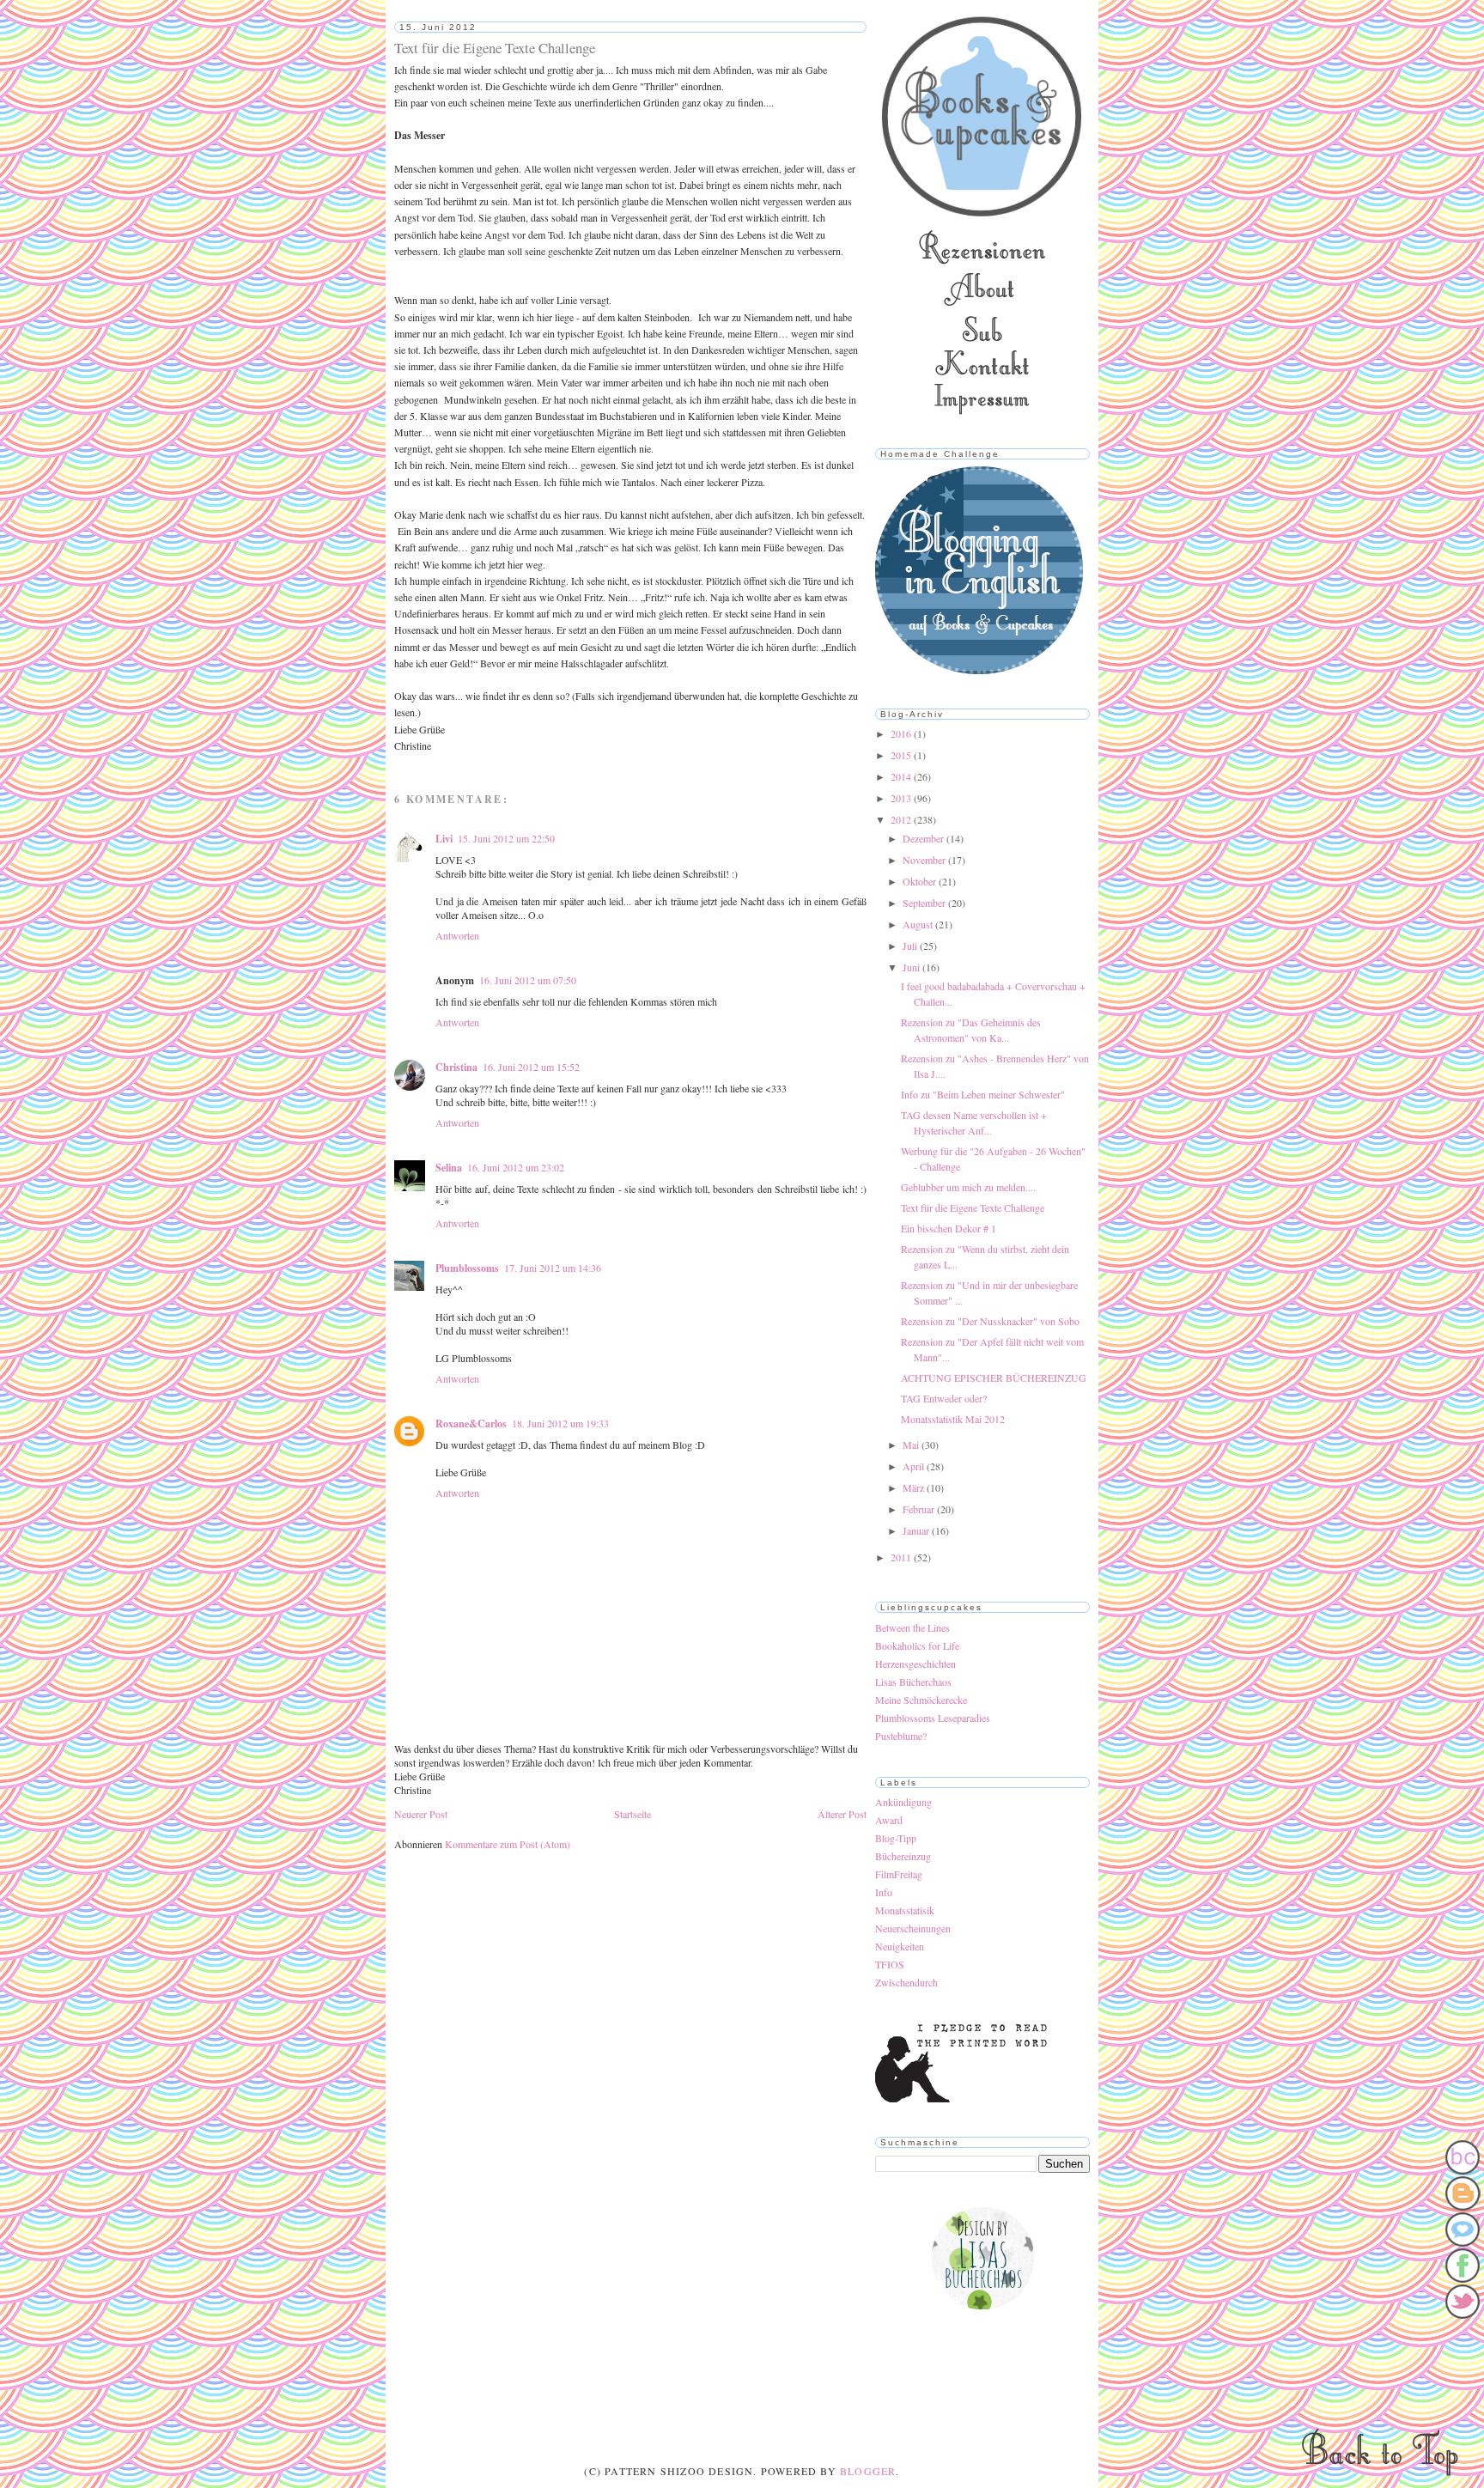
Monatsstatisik (905, 1910)
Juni (912, 967)
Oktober (921, 881)
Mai (912, 1445)
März (915, 1487)
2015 (902, 755)
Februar (920, 1509)
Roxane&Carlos (471, 1423)
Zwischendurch (906, 1982)
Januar (917, 1530)
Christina (456, 1067)
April (915, 1466)
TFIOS (890, 1964)
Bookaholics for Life (917, 1645)
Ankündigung (903, 1802)
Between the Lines (912, 1627)
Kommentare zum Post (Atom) (508, 1844)
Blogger (868, 2471)
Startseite (633, 1814)
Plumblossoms (467, 1268)
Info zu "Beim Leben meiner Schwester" (983, 1094)
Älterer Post (842, 1814)
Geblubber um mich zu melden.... (968, 1187)
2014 (902, 776)
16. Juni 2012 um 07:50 (528, 980)
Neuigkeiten (900, 1946)
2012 (902, 819)
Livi (444, 839)
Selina (449, 1168)
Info (884, 1892)
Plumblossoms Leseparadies (933, 1718)
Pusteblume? (901, 1736)
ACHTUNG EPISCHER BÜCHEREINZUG (994, 1378)
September (925, 903)
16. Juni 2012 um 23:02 (516, 1167)
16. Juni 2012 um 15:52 (531, 1067)
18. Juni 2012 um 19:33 (560, 1423)
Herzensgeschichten (915, 1664)
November (925, 860)
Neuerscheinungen (913, 1928)
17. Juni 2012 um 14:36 (553, 1268)
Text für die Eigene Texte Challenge (973, 1208)
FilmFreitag (899, 1874)
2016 (902, 733)
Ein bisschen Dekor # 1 (949, 1228)
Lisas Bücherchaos (913, 1682)
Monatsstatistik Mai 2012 (953, 1419)
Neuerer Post (421, 1814)
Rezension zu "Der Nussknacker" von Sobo (990, 1321)
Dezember (924, 838)
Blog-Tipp (896, 1838)
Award (889, 1820)
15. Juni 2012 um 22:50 (506, 838)
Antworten (457, 935)
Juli (911, 946)
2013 (902, 798)
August (919, 924)
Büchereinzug (903, 1856)
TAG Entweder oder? (944, 1398)
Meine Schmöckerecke (921, 1700)
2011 (902, 1557)
